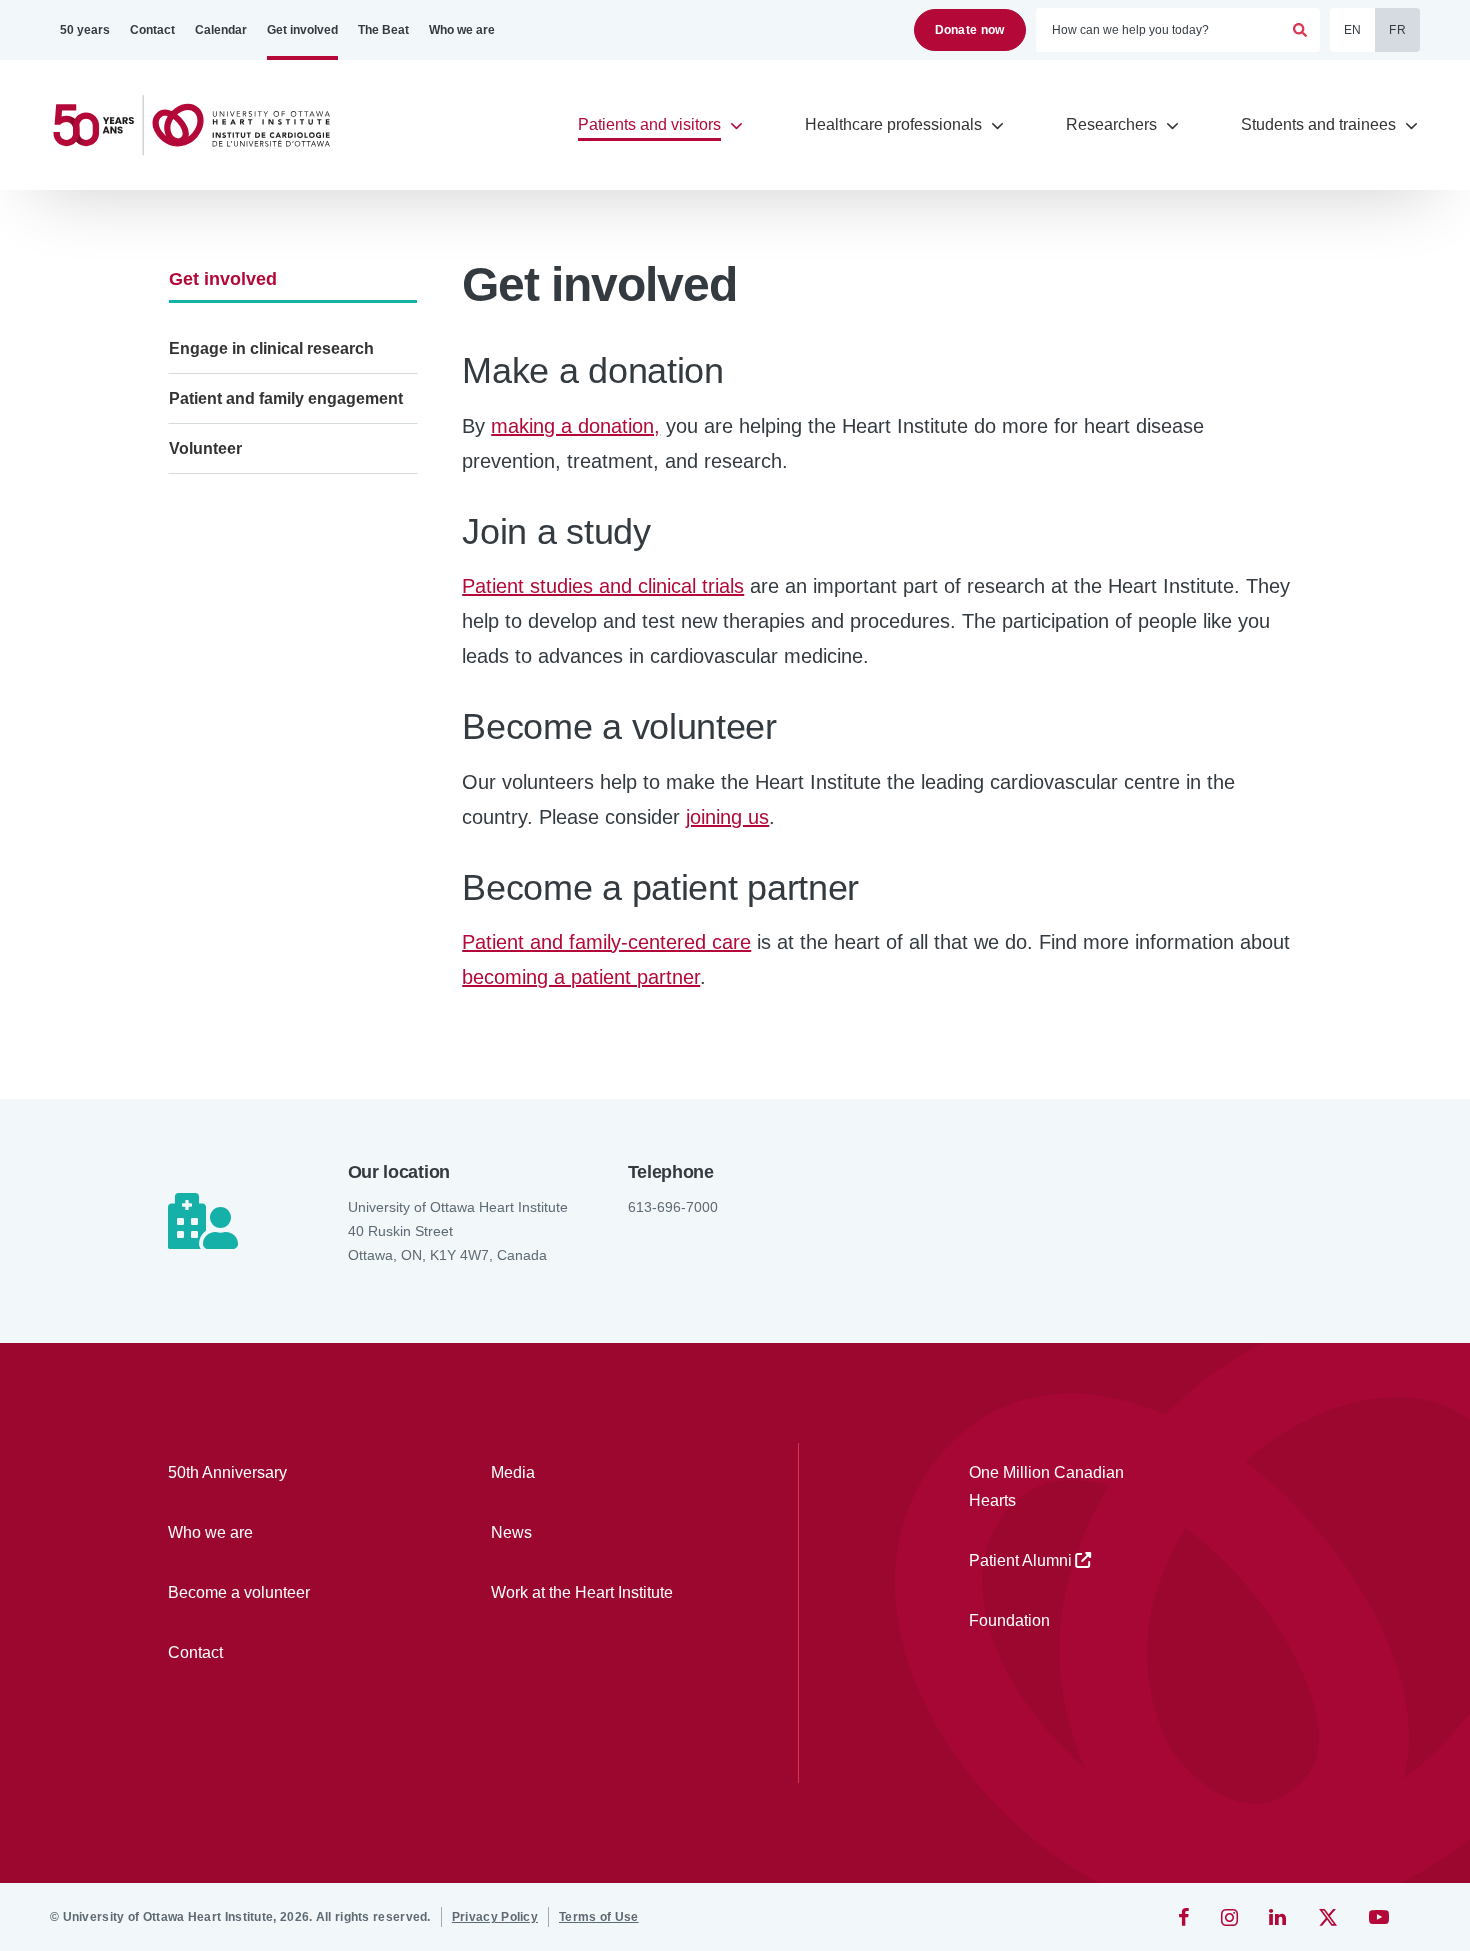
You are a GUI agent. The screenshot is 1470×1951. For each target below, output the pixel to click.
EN (1353, 30)
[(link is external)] (1185, 1917)
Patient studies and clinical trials (603, 586)
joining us (727, 817)
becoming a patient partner (581, 977)
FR (1397, 30)
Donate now (970, 30)
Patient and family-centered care (606, 942)
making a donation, (575, 426)
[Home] (200, 125)
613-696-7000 (673, 1207)
